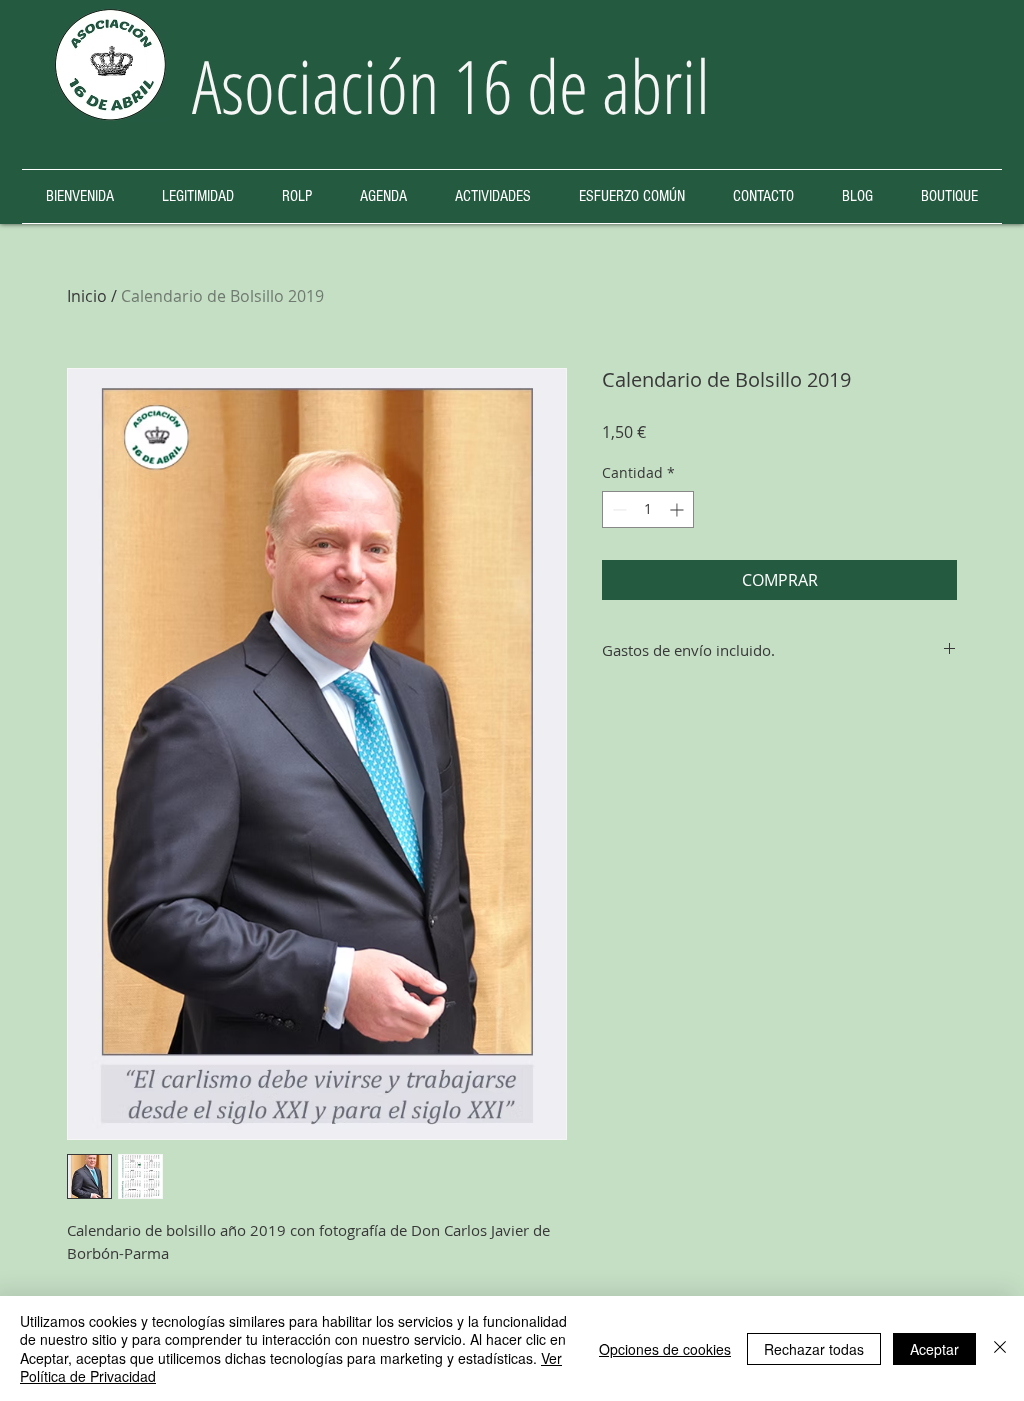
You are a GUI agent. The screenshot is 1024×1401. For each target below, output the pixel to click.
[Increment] (678, 509)
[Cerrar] (1000, 1348)
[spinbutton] (648, 509)
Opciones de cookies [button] (665, 1349)
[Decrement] (617, 509)
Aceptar (934, 1349)
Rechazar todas (814, 1349)
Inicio (87, 296)
